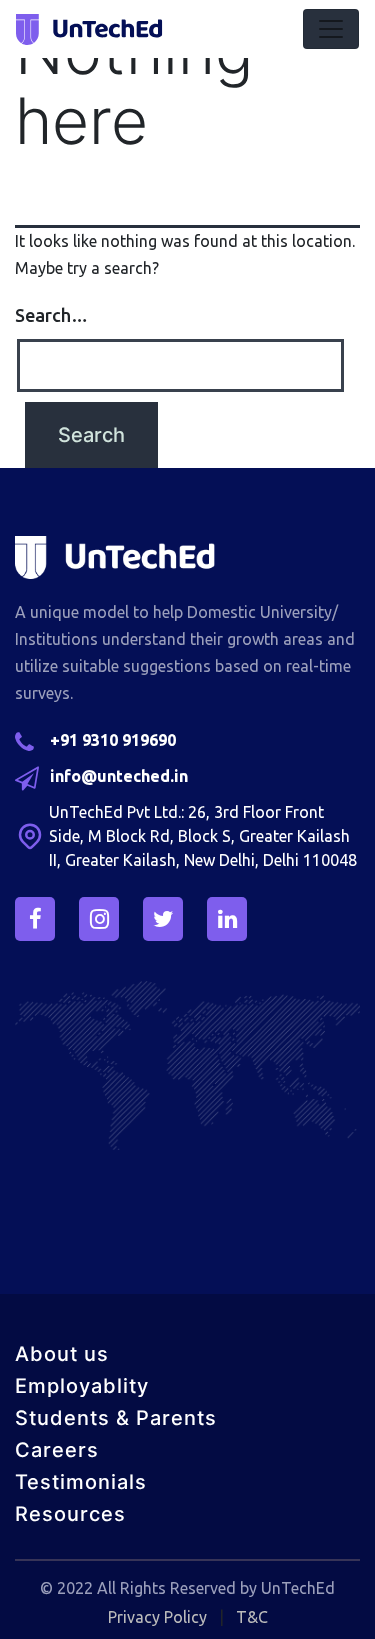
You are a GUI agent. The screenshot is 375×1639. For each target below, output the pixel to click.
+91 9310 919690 (113, 740)
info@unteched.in (119, 776)
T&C (252, 1617)
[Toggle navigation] (331, 29)
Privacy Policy (157, 1617)
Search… (51, 315)
